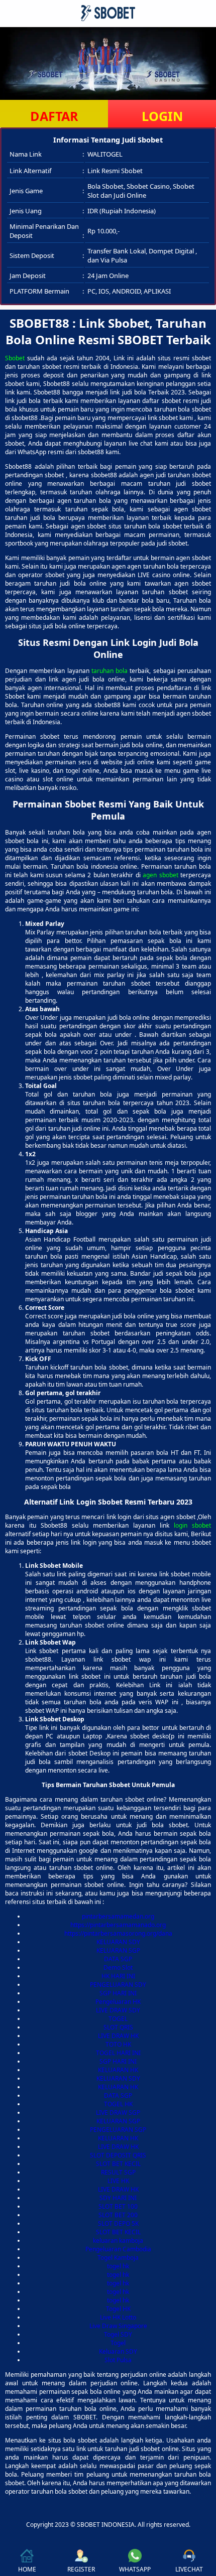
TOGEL (118, 2019)
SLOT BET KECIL (118, 2164)
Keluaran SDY (118, 2351)
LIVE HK (118, 2181)
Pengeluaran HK (118, 2002)
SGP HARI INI (118, 1993)
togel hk (118, 2266)
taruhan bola (110, 671)
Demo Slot (118, 1968)
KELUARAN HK (118, 2070)
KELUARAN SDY (118, 1942)
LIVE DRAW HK (118, 2036)
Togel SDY (118, 2334)
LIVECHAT (189, 2569)
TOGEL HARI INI (118, 2053)
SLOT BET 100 (118, 2206)
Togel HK (118, 2309)
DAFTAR (54, 116)
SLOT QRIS (118, 2027)
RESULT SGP (118, 2172)
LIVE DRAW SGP (118, 2113)
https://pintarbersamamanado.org (118, 1925)
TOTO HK (118, 2044)
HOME (27, 2569)
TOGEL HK (118, 2104)
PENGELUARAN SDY (118, 1985)
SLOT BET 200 (118, 2215)
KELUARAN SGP (118, 1950)
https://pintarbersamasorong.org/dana (118, 1933)
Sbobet (15, 358)
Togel (118, 2343)
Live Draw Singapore (118, 2326)
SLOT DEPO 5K (118, 2223)
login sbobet (192, 1525)
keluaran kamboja (118, 2241)
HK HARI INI (118, 1976)
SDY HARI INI (118, 2198)
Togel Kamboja (118, 2258)
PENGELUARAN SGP (118, 2130)
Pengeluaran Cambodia (118, 2249)
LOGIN (162, 116)
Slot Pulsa (118, 2360)
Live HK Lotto (118, 2317)
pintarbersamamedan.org (118, 1916)
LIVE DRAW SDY (118, 2010)
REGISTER (81, 2569)
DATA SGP (118, 1959)
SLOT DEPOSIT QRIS (118, 2155)
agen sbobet (160, 875)
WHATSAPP (135, 2569)
